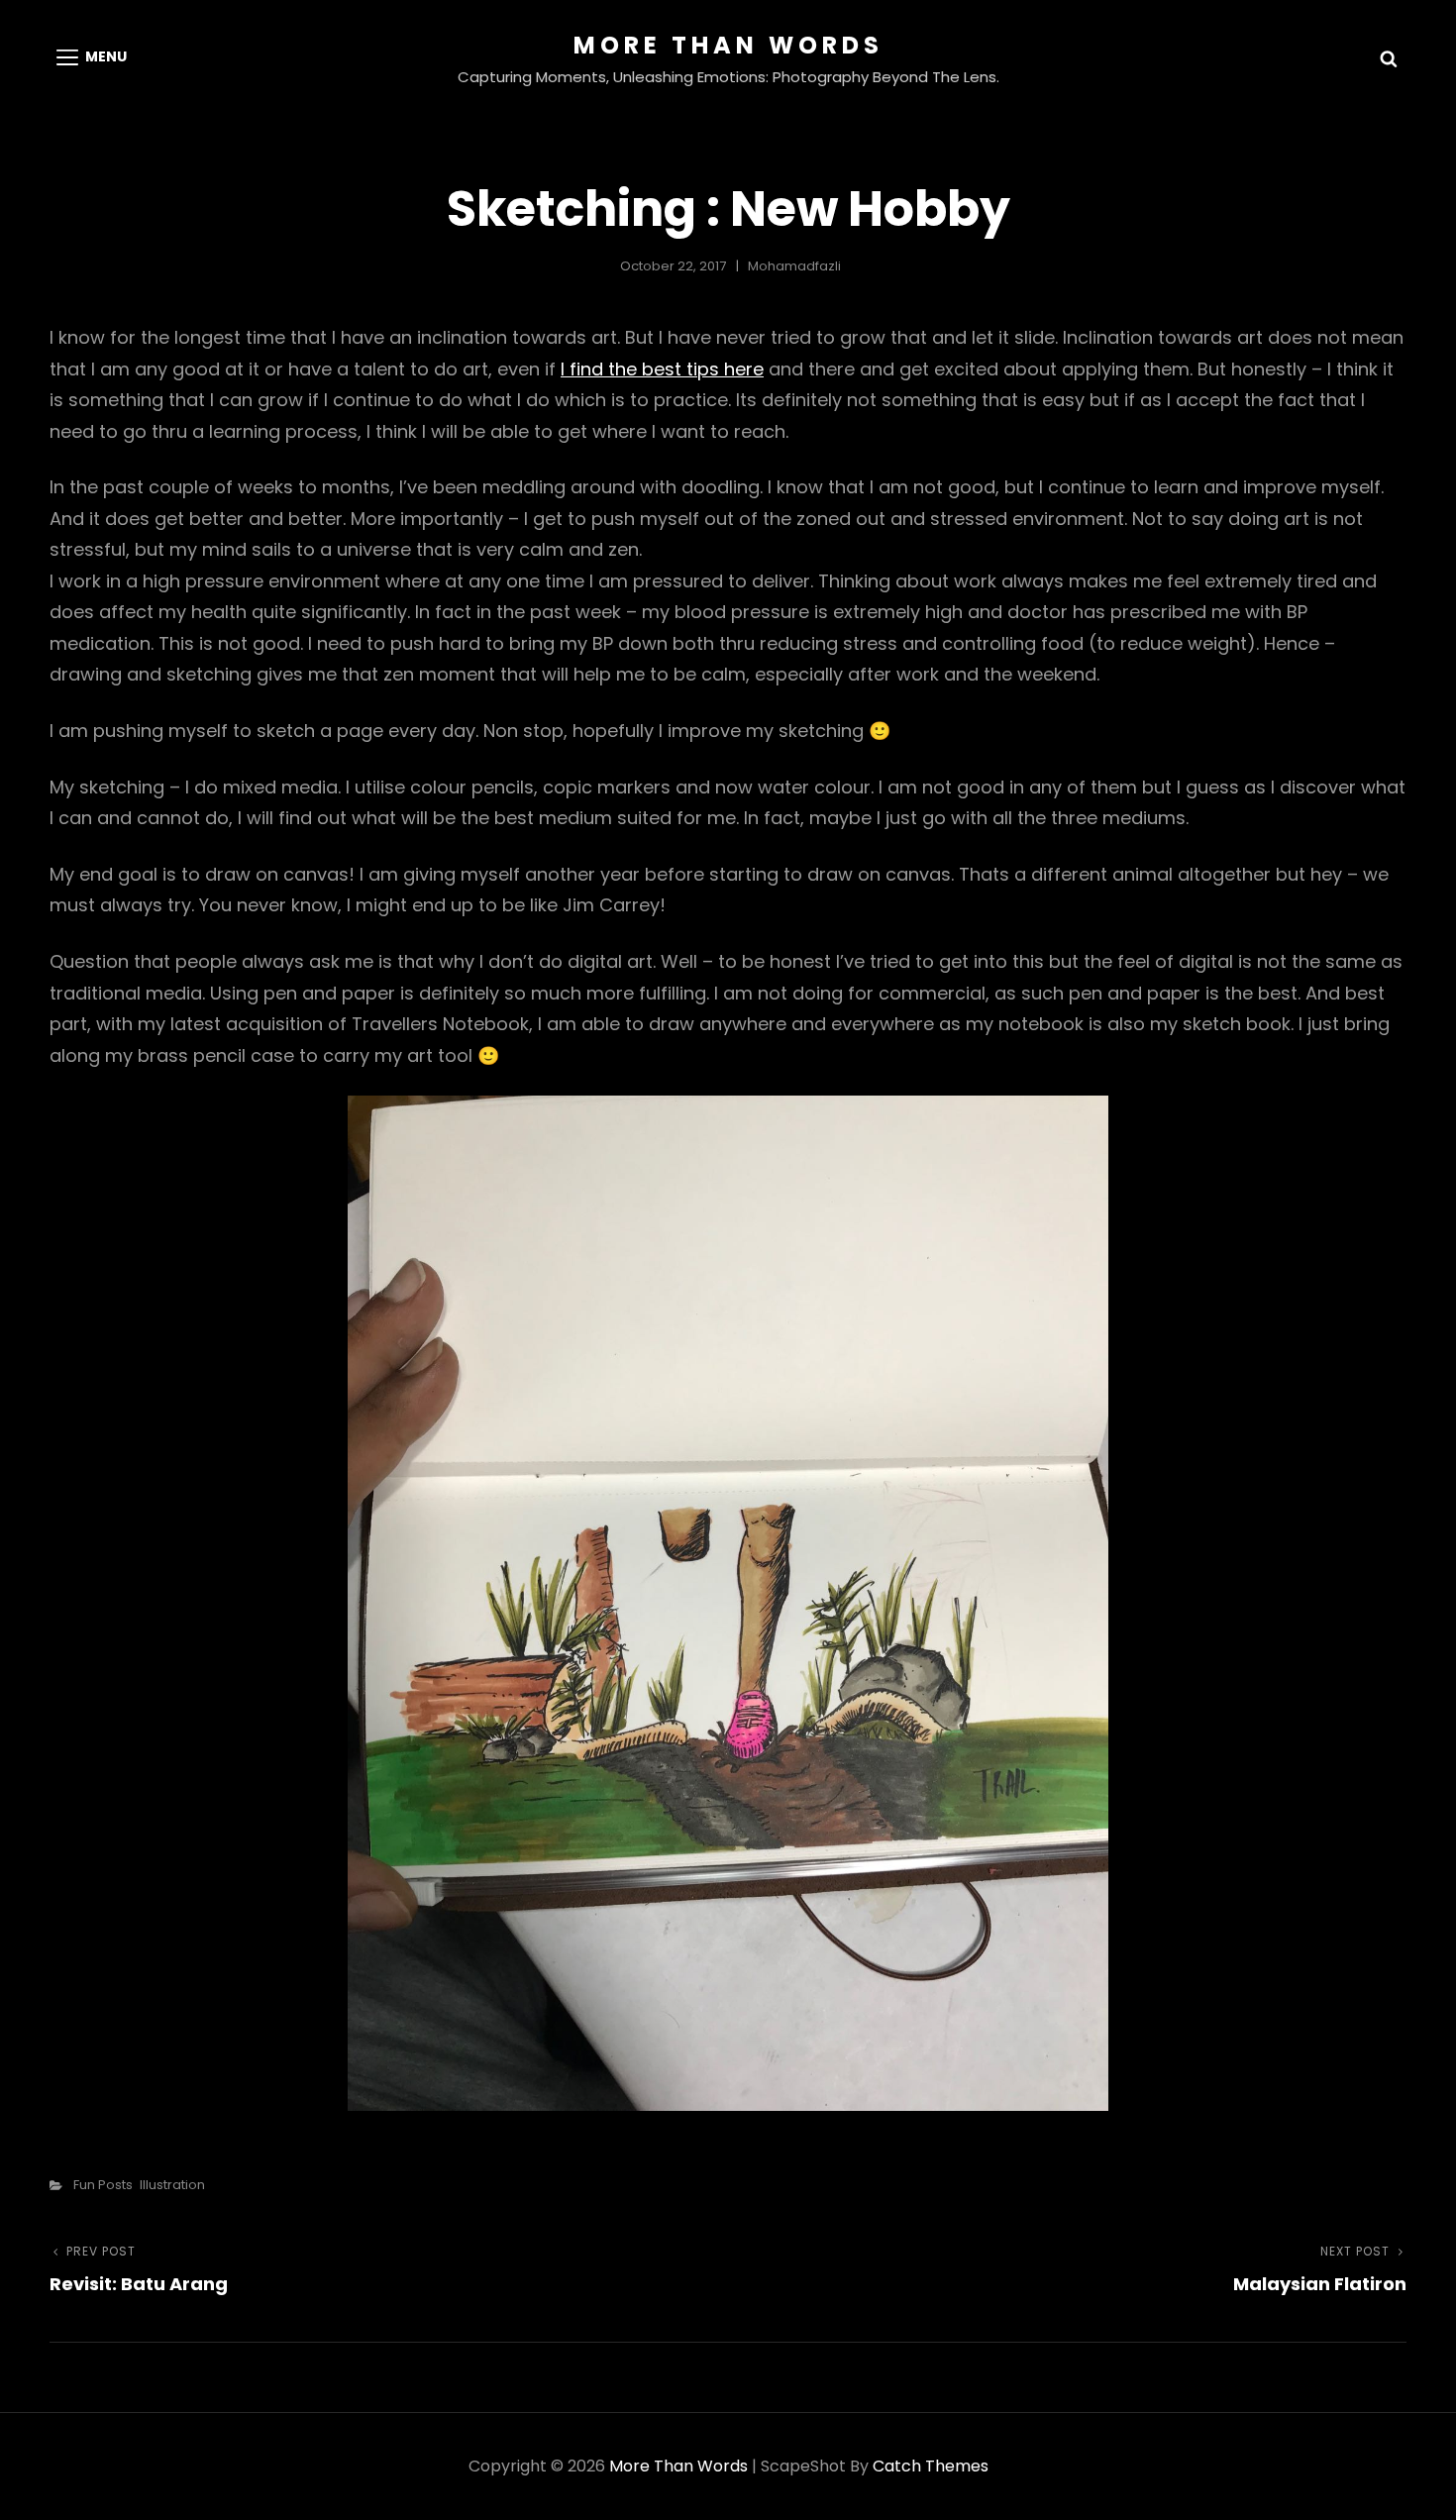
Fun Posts (103, 2185)
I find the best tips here (662, 369)
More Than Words (728, 45)
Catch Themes (931, 2466)
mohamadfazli (794, 266)
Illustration (172, 2185)
